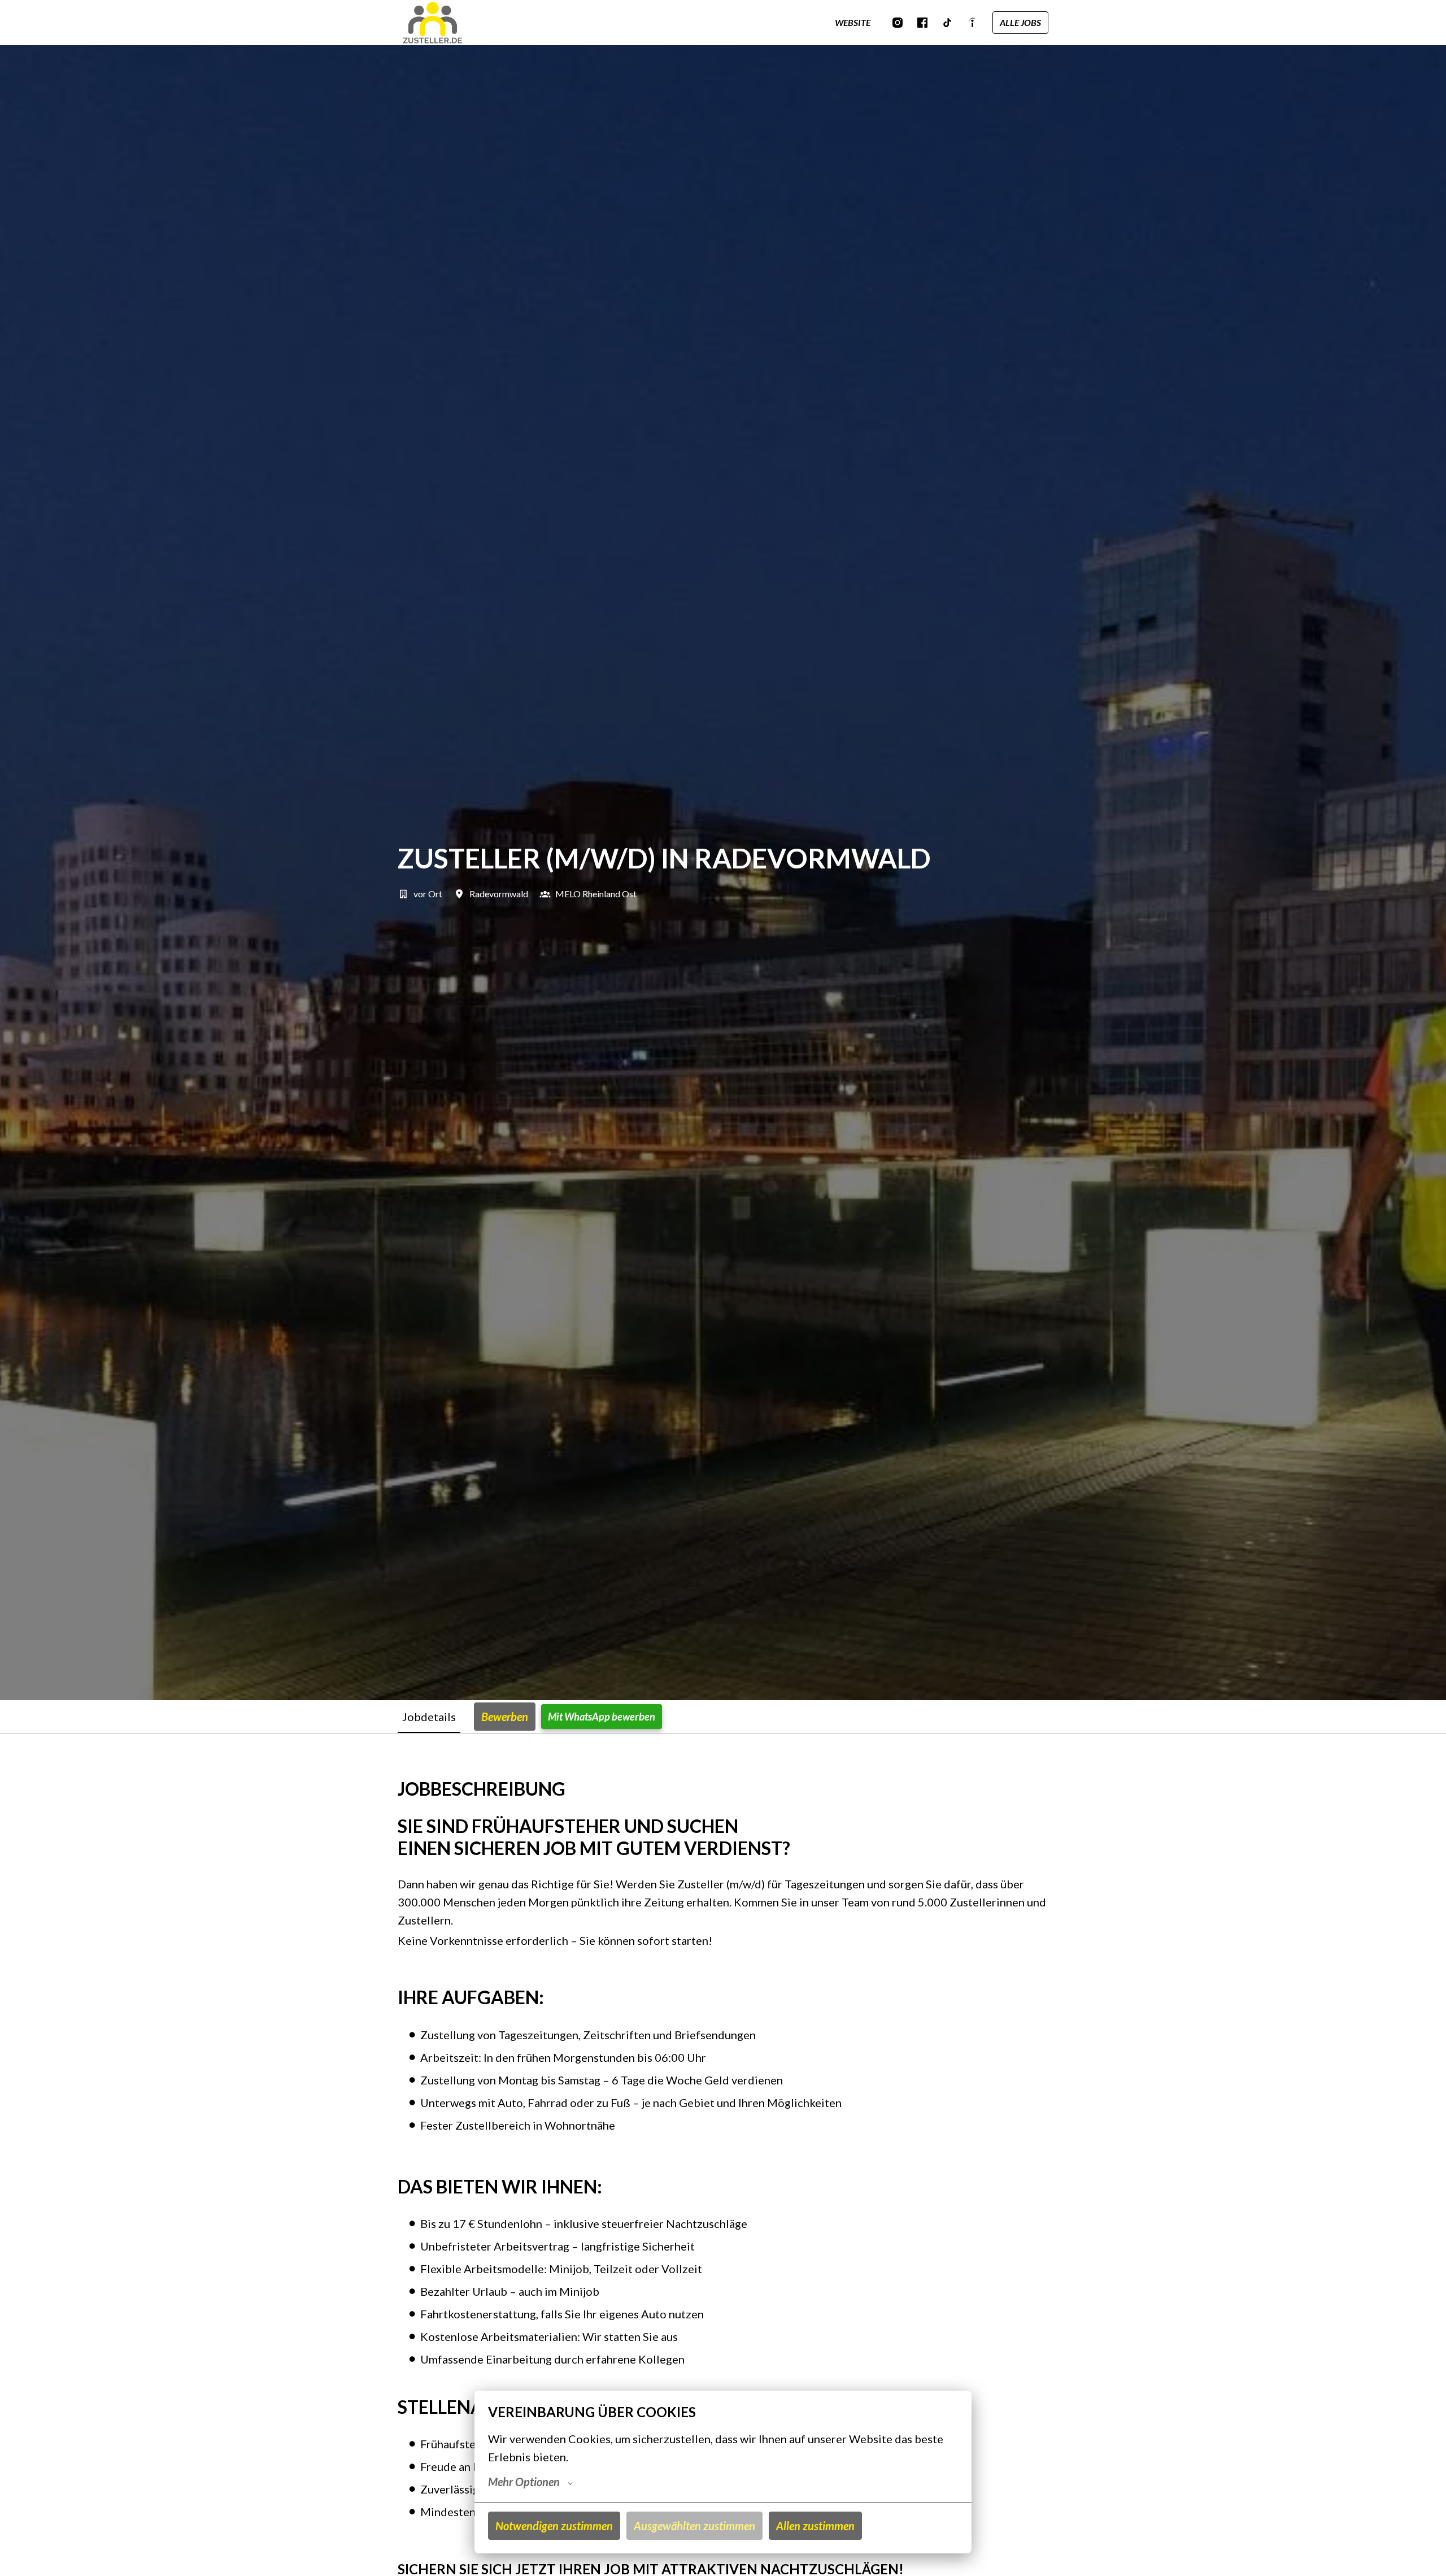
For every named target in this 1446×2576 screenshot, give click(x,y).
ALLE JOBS (1020, 22)
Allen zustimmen (815, 2526)
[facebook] (922, 23)
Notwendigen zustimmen (554, 2526)
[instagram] (898, 23)
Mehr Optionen (524, 2482)
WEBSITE (853, 22)
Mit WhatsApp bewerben (602, 1717)
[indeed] (972, 23)
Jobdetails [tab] (429, 1717)
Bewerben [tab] (505, 1717)
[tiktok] (947, 23)
